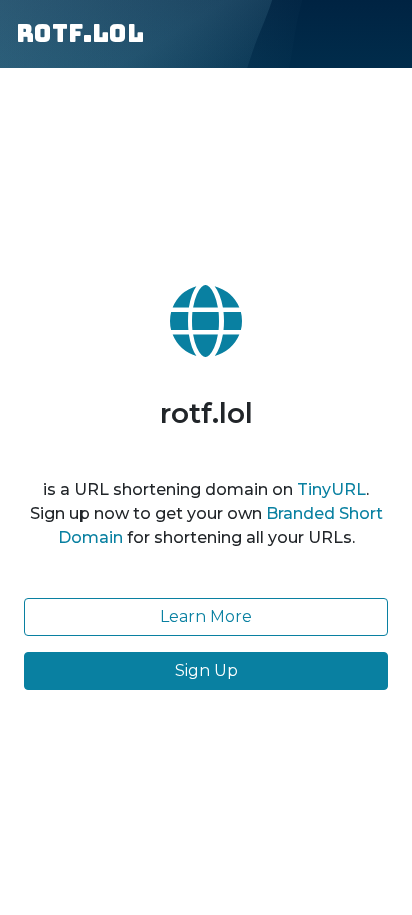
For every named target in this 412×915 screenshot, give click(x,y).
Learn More (206, 616)
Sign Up (206, 670)
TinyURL (331, 489)
